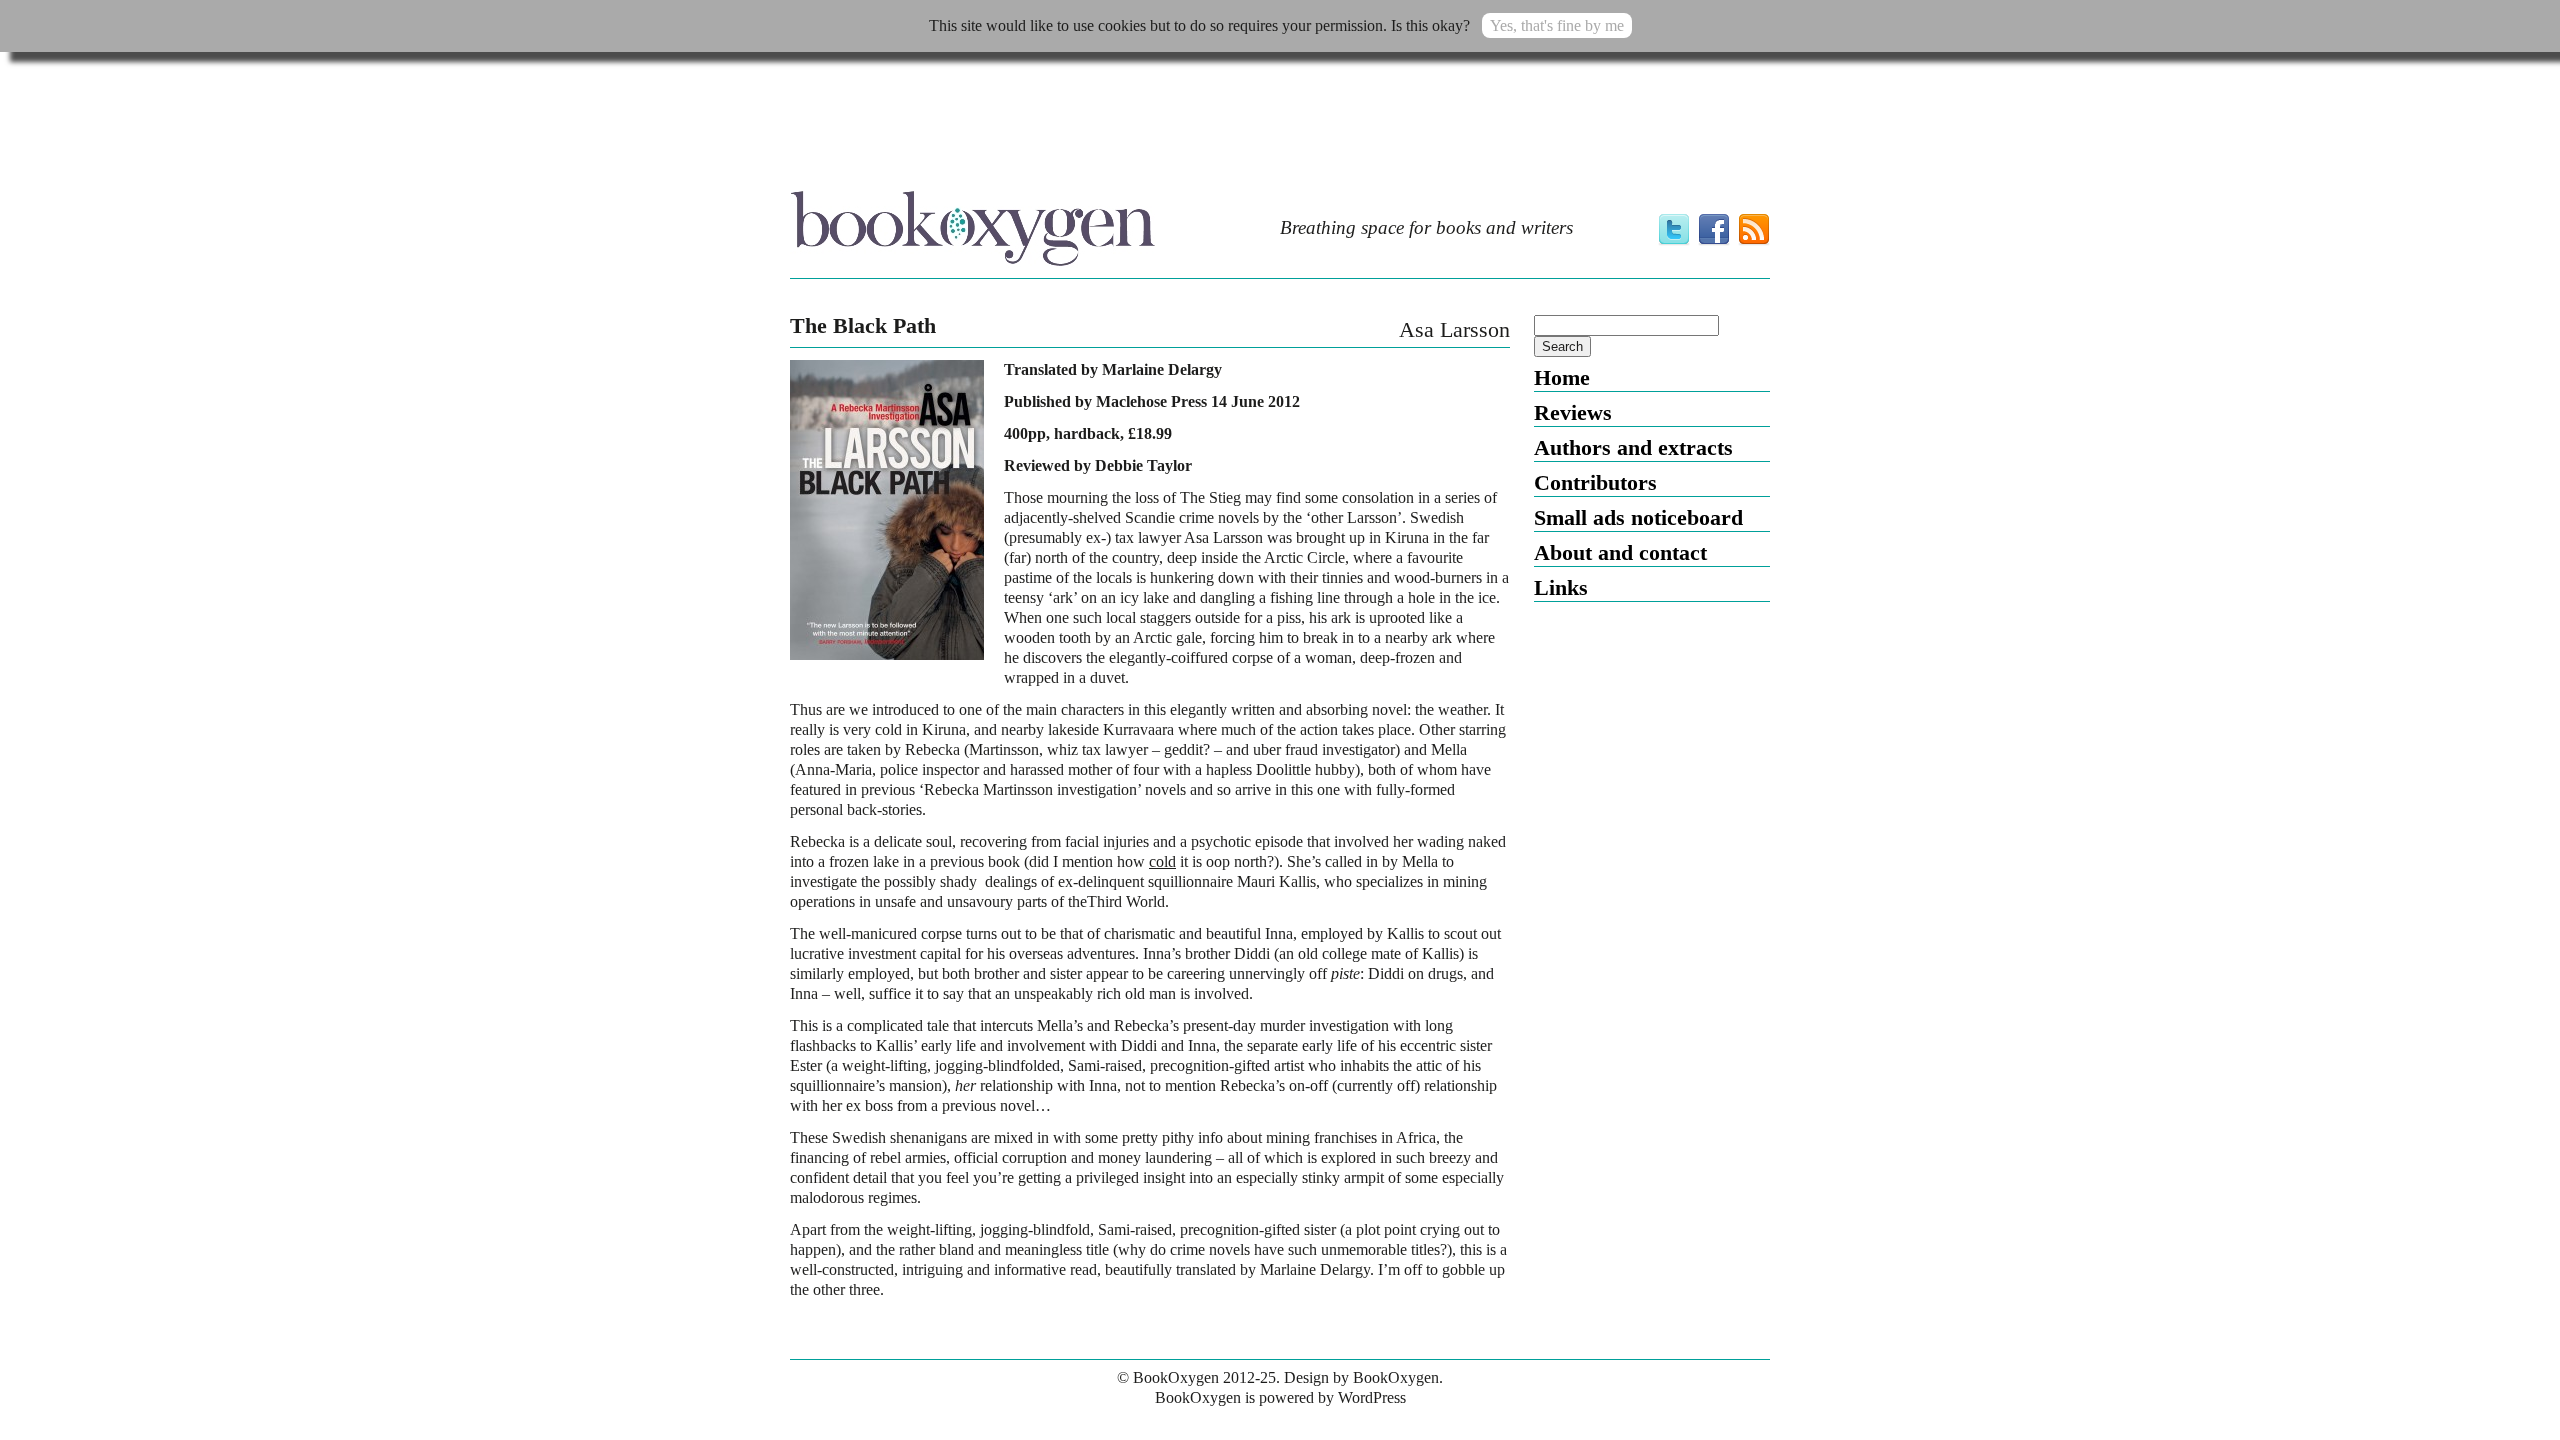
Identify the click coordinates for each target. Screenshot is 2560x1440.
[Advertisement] (1280, 127)
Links (1561, 587)
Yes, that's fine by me (1557, 25)
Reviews (1573, 412)
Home (1562, 377)
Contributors (1595, 482)
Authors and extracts (1633, 447)
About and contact (1620, 552)
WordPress (1372, 1397)
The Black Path (863, 326)
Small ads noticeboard (1638, 517)
